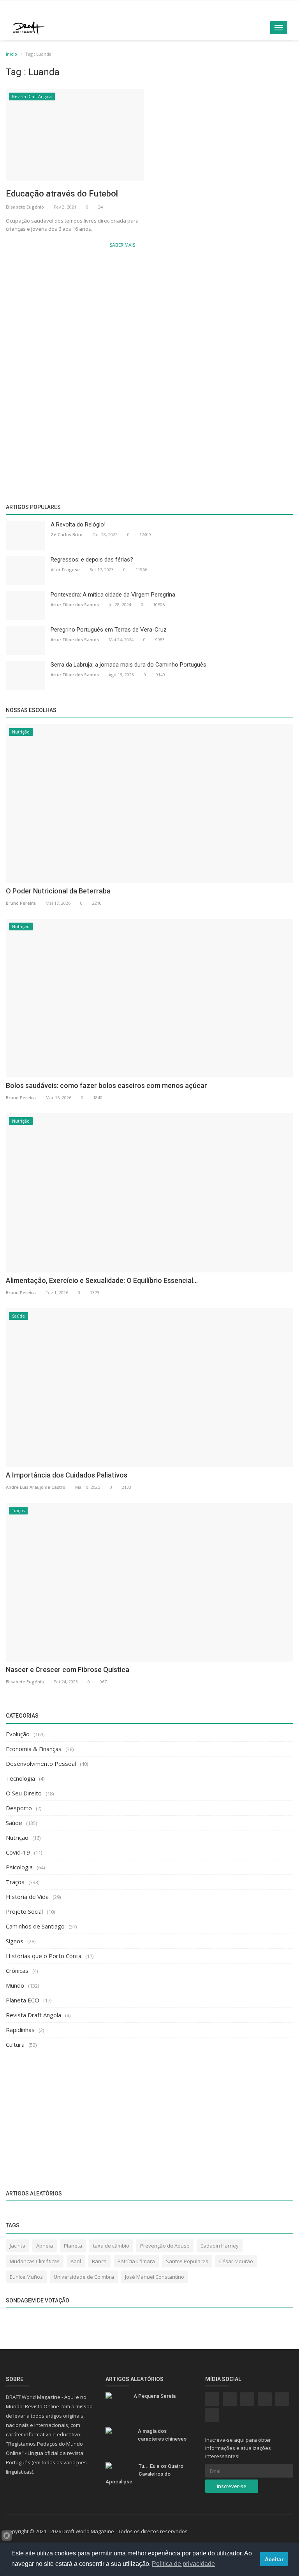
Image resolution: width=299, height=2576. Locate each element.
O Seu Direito (24, 1793)
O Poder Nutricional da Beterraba (58, 891)
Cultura (15, 2044)
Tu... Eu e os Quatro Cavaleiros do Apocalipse (144, 2474)
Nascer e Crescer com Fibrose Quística (68, 1670)
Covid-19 (18, 1852)
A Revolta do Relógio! (78, 525)
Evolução (18, 1734)
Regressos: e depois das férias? (92, 560)
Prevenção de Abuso (165, 2246)
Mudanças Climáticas (35, 2261)
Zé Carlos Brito (67, 534)
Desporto (19, 1808)
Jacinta (18, 2246)
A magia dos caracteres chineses (162, 2435)
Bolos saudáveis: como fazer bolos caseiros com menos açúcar (106, 1085)
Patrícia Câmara (136, 2261)
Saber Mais (123, 245)
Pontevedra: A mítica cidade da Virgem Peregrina (113, 595)
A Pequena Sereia (155, 2396)
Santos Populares (187, 2261)
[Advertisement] (149, 317)
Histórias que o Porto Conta (44, 1956)
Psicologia (19, 1867)
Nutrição (21, 732)
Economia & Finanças (34, 1749)
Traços (18, 1511)
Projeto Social (24, 1911)
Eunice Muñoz (26, 2277)
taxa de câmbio (111, 2246)
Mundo (15, 1985)
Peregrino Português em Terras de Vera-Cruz (109, 630)
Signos (15, 1941)
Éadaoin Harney (220, 2246)
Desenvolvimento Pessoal (41, 1764)
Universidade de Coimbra (84, 2277)
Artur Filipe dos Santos (75, 605)
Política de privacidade (183, 2564)
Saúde (18, 1316)
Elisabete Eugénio (25, 207)
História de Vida (27, 1897)
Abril (76, 2261)
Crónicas (17, 1971)
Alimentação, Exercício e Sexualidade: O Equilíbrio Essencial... (102, 1280)
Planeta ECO (23, 2000)
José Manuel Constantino (155, 2277)
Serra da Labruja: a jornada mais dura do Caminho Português (128, 665)
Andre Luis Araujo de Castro (36, 1487)
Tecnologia (20, 1778)
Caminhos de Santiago (35, 1926)
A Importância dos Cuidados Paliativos (67, 1475)
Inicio (11, 54)
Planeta (73, 2246)
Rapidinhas (20, 2030)
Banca (99, 2261)
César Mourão (236, 2261)
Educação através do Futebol (62, 194)
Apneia (45, 2246)
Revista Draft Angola (32, 97)
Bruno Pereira (21, 903)
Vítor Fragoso (65, 569)
